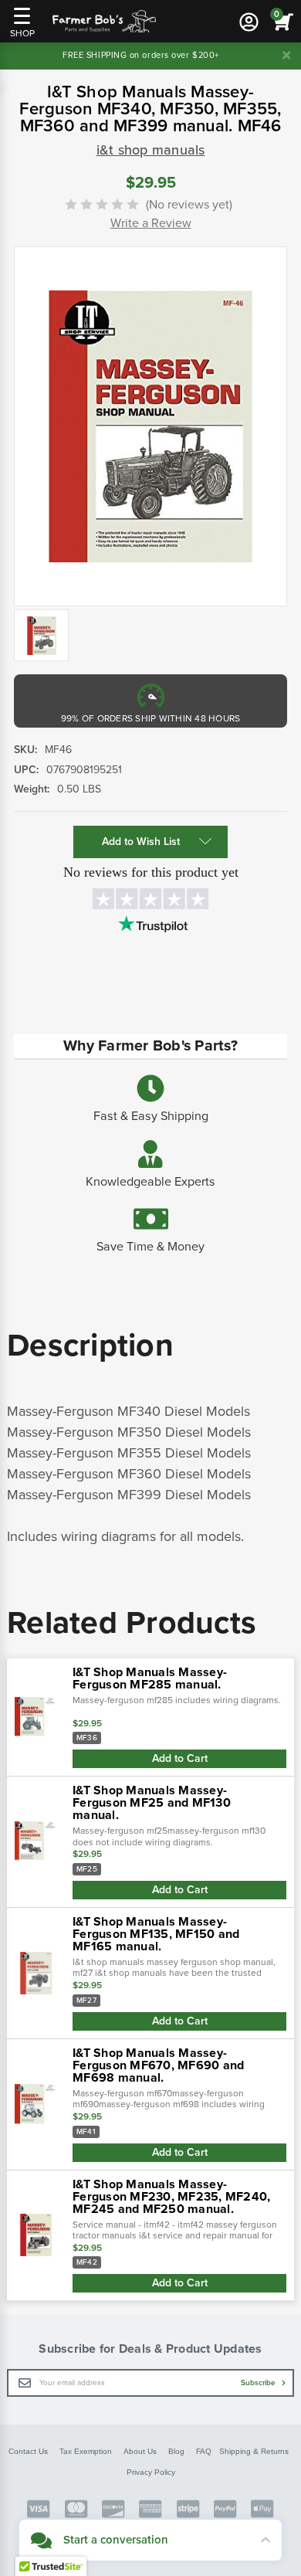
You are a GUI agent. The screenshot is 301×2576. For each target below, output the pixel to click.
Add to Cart (180, 1758)
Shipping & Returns (254, 2451)
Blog (176, 2451)
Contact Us (28, 2451)
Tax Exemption (86, 2451)
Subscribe (259, 2383)
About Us (140, 2451)
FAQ (204, 2451)
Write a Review (151, 223)
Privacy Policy (151, 2472)
